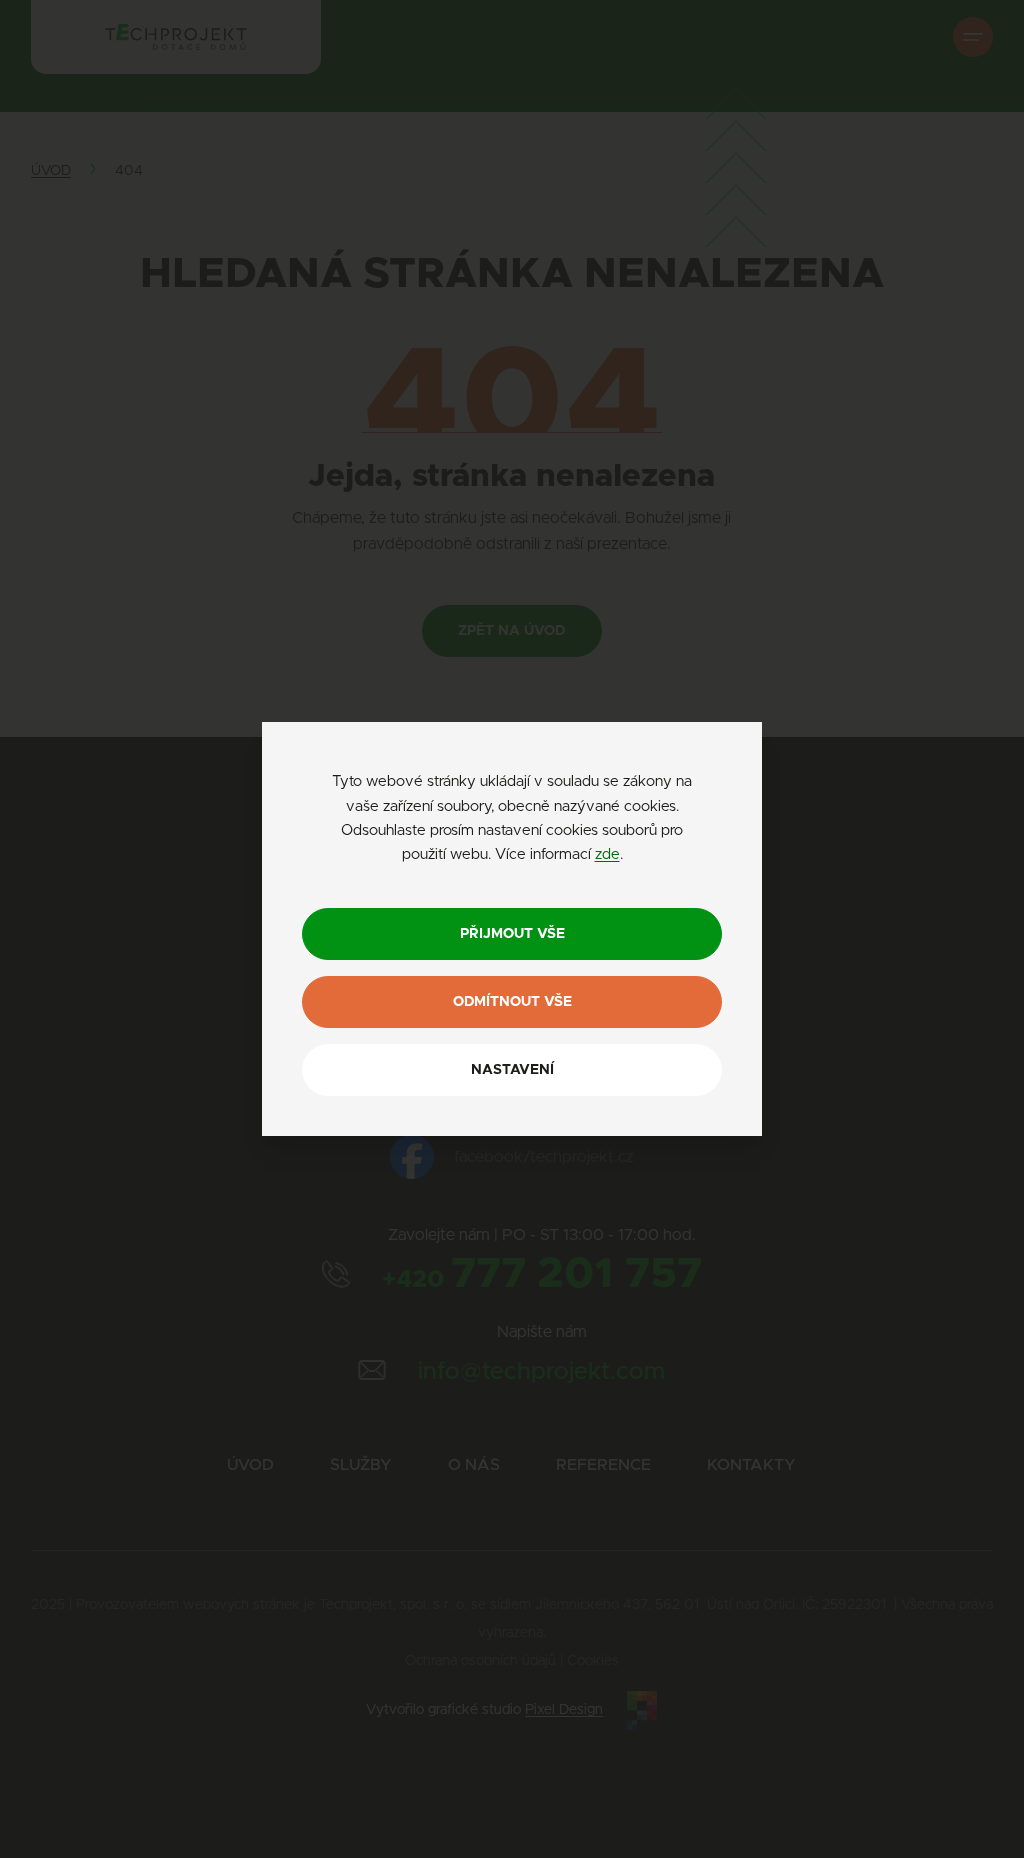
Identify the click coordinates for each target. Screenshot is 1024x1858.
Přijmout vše (512, 934)
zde (607, 854)
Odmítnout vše (512, 1002)
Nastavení (512, 1070)
